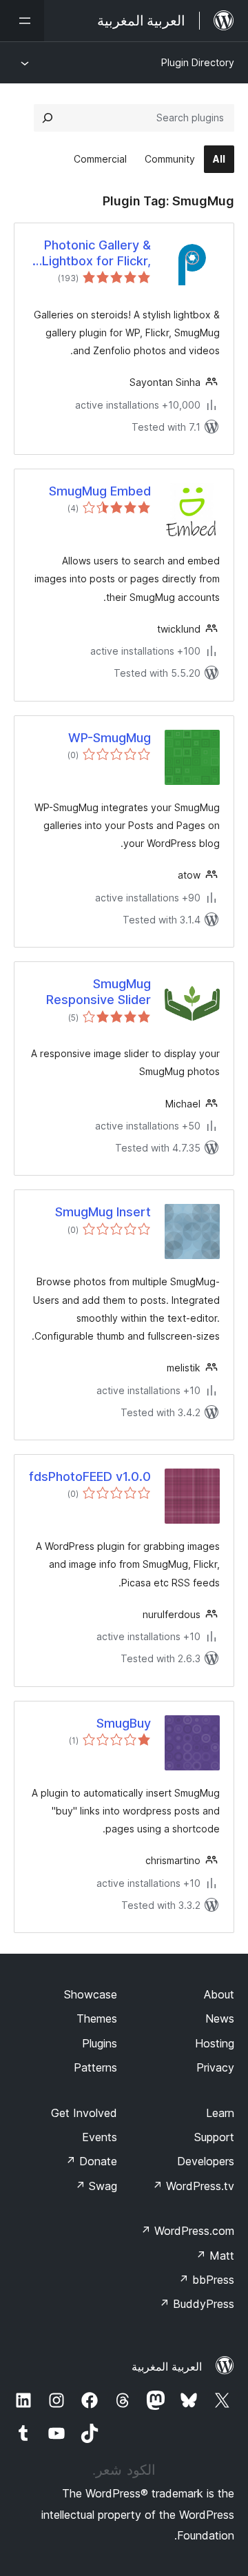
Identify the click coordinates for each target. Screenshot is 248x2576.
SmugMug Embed (100, 491)
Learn (220, 2113)
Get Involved (84, 2113)
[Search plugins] (48, 118)
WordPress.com (187, 2231)
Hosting (215, 2043)
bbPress (206, 2280)
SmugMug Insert (103, 1212)
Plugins (100, 2043)
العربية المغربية (167, 2367)
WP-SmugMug (110, 738)
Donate (91, 2161)
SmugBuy (124, 1723)
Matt (215, 2256)
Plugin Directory (198, 62)
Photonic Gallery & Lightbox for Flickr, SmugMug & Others (94, 254)
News (220, 2018)
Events (100, 2137)
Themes (97, 2018)
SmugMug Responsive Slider (99, 992)
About (219, 1994)
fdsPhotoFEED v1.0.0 (90, 1476)
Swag (96, 2186)
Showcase (91, 1994)
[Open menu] (22, 21)
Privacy (215, 2067)
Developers (206, 2161)
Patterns (95, 2067)
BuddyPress (197, 2304)
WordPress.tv (193, 2186)
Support (214, 2137)
